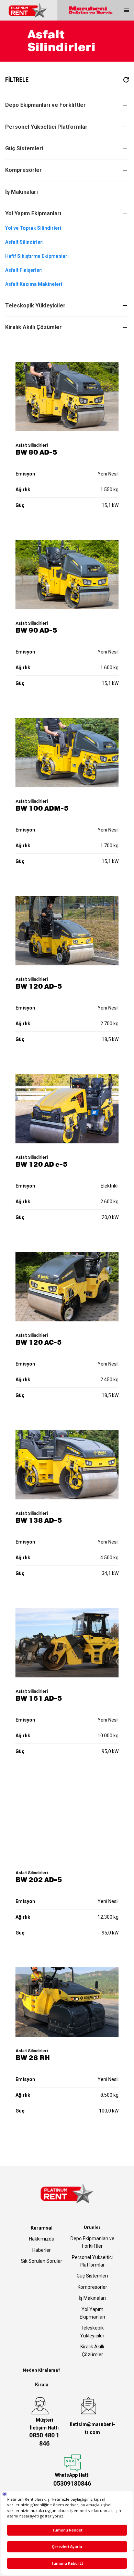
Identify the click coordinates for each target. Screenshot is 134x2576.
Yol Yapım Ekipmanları (33, 213)
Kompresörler (24, 170)
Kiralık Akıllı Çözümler (33, 327)
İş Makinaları (21, 192)
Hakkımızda (42, 2239)
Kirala (42, 2385)
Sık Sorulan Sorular (42, 2261)
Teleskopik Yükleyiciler (35, 306)
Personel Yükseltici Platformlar (46, 127)
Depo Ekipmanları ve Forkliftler (46, 105)
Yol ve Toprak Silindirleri (33, 228)
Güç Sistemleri (24, 148)
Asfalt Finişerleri (24, 270)
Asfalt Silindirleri (24, 242)
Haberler (42, 2250)
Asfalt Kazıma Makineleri (34, 284)
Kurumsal (42, 2228)
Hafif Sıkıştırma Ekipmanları (37, 256)
